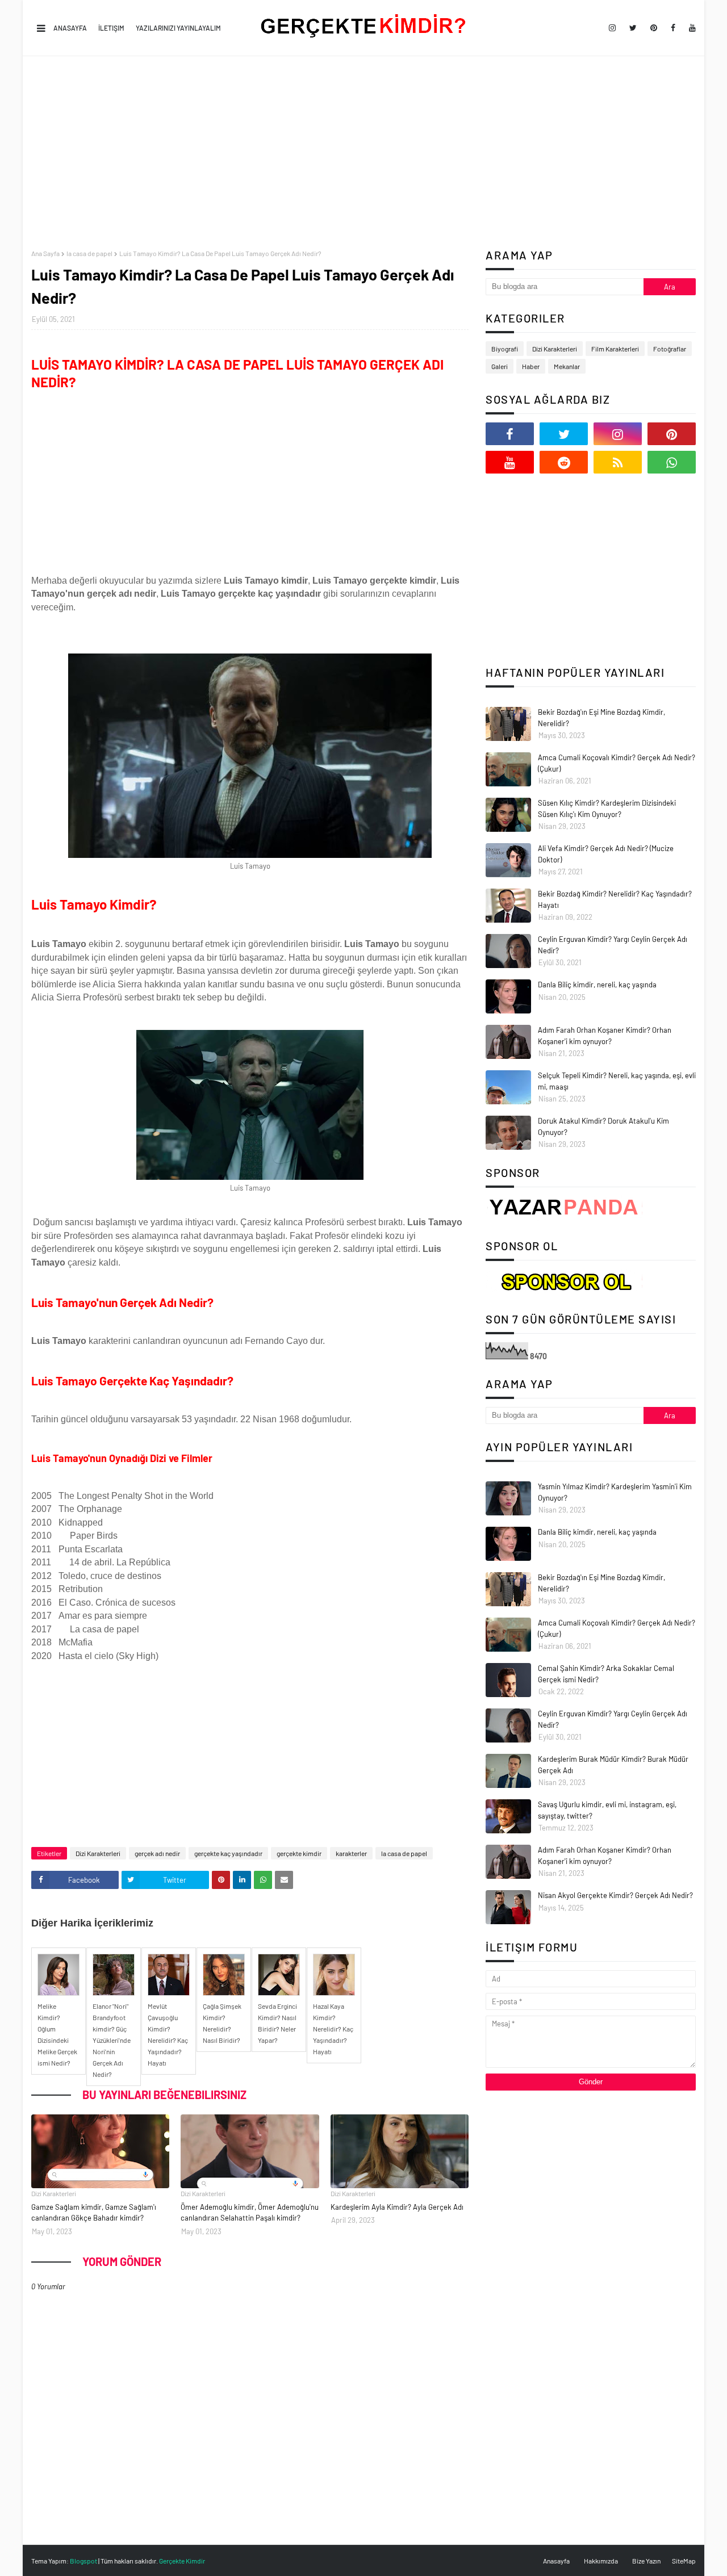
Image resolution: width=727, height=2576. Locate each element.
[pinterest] (654, 28)
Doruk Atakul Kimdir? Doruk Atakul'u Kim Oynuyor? (603, 1126)
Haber (531, 366)
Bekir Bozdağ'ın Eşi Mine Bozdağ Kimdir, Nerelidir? (601, 718)
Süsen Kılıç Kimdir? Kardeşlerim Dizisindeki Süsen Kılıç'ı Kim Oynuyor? (607, 809)
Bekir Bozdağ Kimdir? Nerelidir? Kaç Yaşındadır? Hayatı (615, 899)
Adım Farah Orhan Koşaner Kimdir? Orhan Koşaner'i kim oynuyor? (605, 1036)
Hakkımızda (601, 2561)
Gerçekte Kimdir (182, 2561)
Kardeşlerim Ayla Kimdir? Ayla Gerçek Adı (397, 2207)
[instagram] (612, 28)
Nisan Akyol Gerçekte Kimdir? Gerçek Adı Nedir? (615, 1895)
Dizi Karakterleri (98, 1853)
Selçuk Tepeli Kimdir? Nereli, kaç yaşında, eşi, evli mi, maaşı (617, 1081)
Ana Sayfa (45, 253)
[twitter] (633, 28)
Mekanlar (567, 366)
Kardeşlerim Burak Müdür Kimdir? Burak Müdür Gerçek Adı (613, 1765)
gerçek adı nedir (157, 1853)
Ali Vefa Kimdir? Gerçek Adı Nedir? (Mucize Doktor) (606, 854)
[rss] (618, 462)
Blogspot (83, 2561)
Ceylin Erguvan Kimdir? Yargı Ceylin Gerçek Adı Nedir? (613, 945)
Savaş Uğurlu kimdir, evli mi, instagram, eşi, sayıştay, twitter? (607, 1810)
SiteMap (684, 2561)
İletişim (111, 28)
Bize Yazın (646, 2561)
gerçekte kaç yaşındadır (228, 1853)
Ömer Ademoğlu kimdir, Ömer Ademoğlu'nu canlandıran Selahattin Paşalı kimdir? (250, 2213)
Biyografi (505, 349)
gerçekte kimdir (299, 1853)
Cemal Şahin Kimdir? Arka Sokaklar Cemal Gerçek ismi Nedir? (606, 1674)
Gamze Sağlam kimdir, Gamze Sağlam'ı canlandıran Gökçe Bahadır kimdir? (94, 2213)
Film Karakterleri (615, 349)
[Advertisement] (363, 153)
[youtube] (690, 28)
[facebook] (673, 28)
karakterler (351, 1853)
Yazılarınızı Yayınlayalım (178, 28)
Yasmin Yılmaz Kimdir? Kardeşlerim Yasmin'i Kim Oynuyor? (615, 1492)
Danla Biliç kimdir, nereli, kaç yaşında (597, 985)
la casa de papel (89, 253)
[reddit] (564, 462)
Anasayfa (70, 28)
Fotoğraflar (670, 349)
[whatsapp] (672, 462)
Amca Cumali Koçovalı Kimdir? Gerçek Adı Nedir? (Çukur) (617, 763)
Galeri (500, 366)
